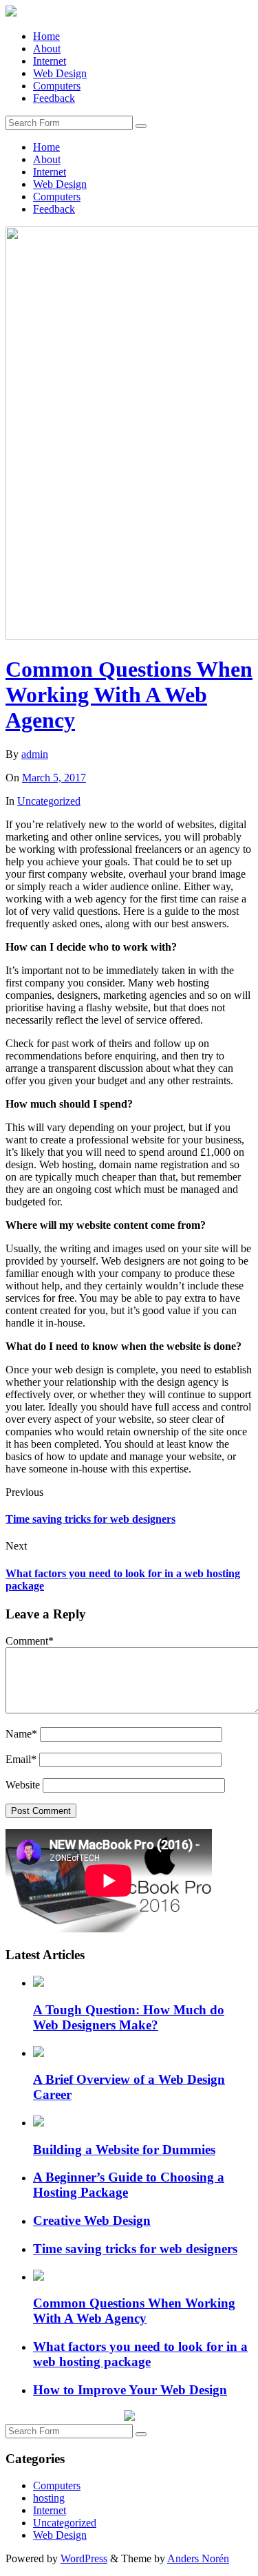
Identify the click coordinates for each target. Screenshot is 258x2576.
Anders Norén (198, 2558)
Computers (57, 86)
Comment (30, 1641)
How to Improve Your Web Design (130, 2390)
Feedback (54, 98)
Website (23, 1785)
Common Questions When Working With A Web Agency (129, 695)
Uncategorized (49, 801)
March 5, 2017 (54, 778)
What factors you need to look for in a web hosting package (140, 2354)
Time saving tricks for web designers (90, 1519)
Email (21, 1759)
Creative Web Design (92, 2220)
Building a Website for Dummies (124, 2150)
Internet (50, 61)
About (47, 49)
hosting (49, 2498)
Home (46, 36)
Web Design (60, 73)
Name (21, 1734)
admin (35, 754)
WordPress (84, 2558)
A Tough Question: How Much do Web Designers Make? (129, 2017)
